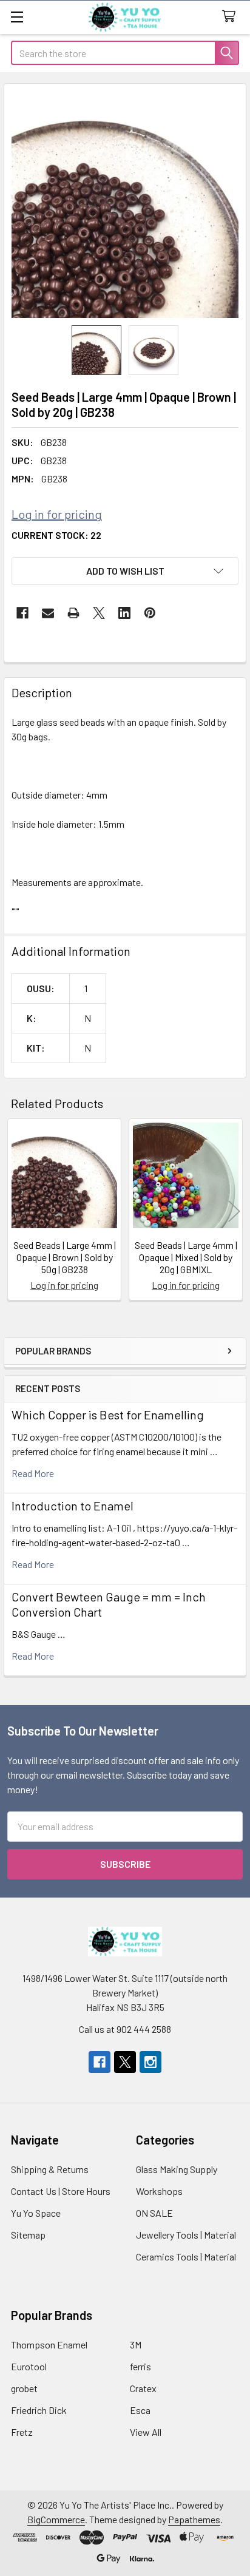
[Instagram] (150, 2062)
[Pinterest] (150, 613)
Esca (140, 2410)
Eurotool (29, 2366)
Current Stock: (56, 535)
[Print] (73, 613)
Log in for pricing (57, 514)
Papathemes (194, 2519)
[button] (125, 571)
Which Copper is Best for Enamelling (108, 1415)
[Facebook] (22, 613)
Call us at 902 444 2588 (125, 2029)
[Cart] (231, 17)
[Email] (48, 613)
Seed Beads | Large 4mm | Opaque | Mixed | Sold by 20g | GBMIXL (186, 1257)
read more (33, 1473)
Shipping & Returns (50, 2169)
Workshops (159, 2191)
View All (146, 2432)
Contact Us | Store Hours (61, 2191)
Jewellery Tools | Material (186, 2235)
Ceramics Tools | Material (186, 2257)
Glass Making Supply (177, 2169)
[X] (99, 613)
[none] (125, 205)
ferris (140, 2366)
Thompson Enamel (49, 2344)
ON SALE (154, 2213)
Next (234, 1212)
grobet (24, 2388)
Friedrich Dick (39, 2410)
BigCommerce (56, 2519)
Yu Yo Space (36, 2213)
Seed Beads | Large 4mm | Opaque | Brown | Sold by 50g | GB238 (65, 1257)
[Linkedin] (124, 613)
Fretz (22, 2432)
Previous (16, 1212)
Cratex (143, 2388)
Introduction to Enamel (73, 1506)
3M (136, 2344)
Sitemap (28, 2235)
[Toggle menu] (17, 17)
